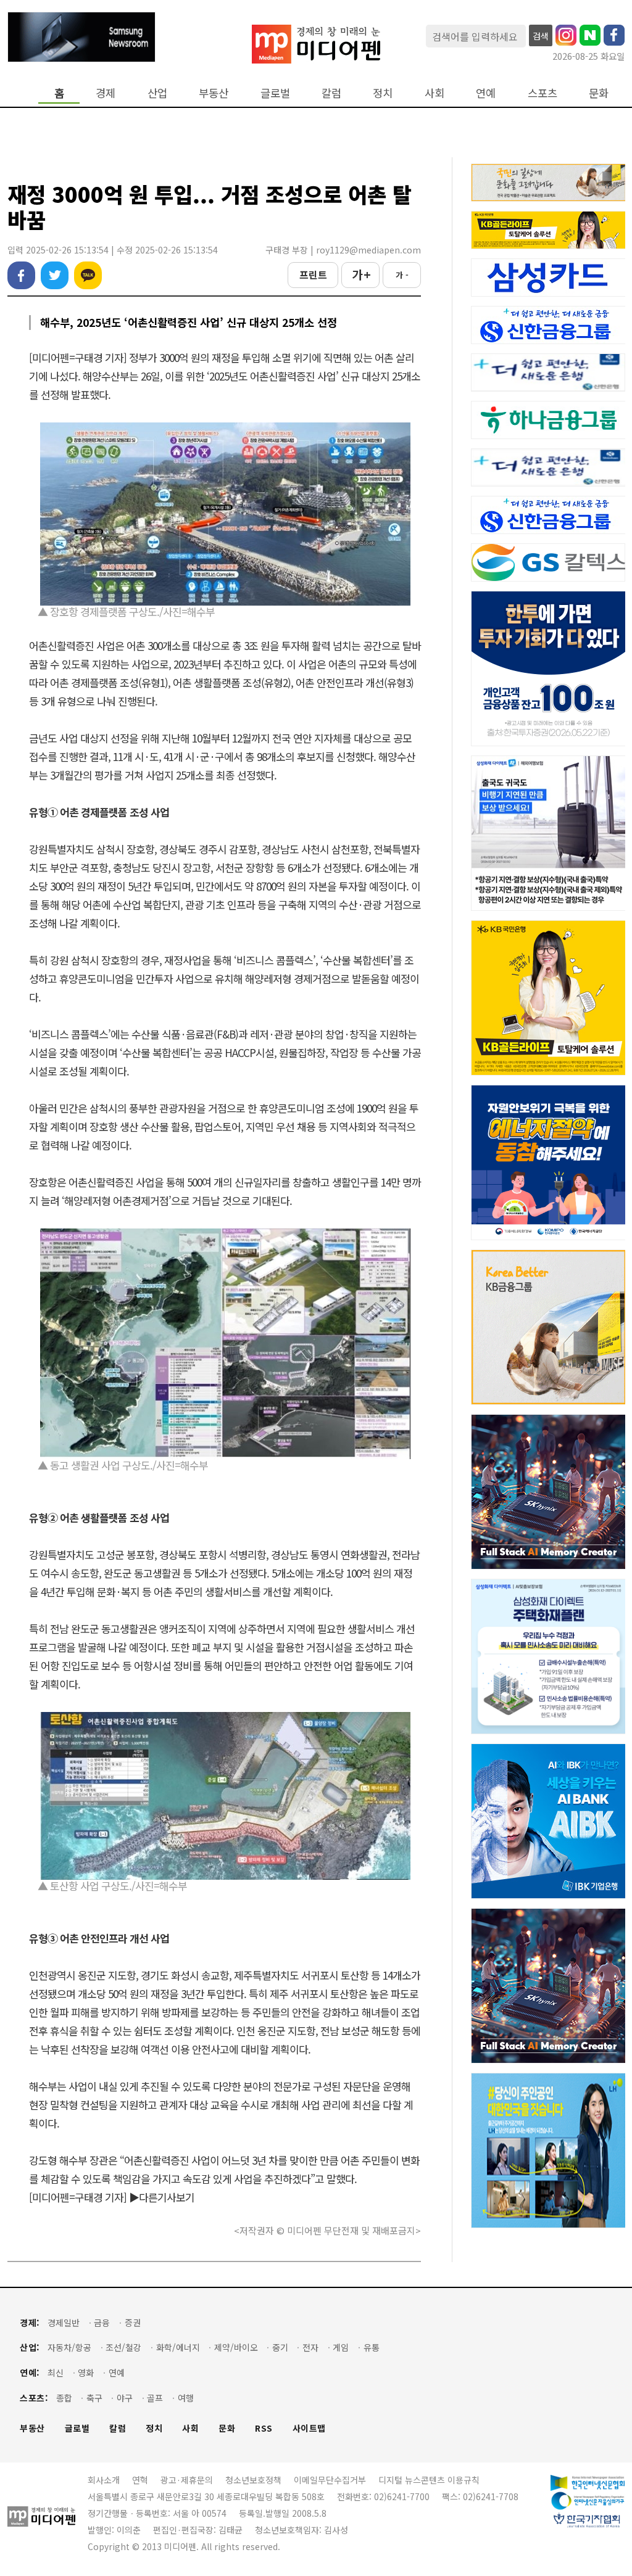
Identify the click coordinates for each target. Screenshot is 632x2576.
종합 (64, 2398)
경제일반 (64, 2323)
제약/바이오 (236, 2348)
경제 (106, 93)
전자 (310, 2348)
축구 (94, 2398)
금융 (102, 2323)
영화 (86, 2373)
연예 (486, 93)
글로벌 (275, 93)
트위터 (55, 275)
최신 (56, 2373)
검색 (541, 36)
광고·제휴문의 (187, 2480)
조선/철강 (123, 2348)
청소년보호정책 (253, 2480)
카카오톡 (88, 275)
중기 (280, 2348)
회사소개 (104, 2480)
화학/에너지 (178, 2348)
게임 (341, 2348)
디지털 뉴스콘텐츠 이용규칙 (429, 2480)
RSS (264, 2428)
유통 (372, 2348)
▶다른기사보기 (162, 2197)
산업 (157, 93)
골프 (155, 2398)
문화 (599, 93)
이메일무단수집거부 (330, 2480)
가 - (402, 275)
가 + (361, 274)
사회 (434, 93)
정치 (383, 93)
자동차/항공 (69, 2348)
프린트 (313, 274)
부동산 (214, 93)
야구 (125, 2398)
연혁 (140, 2480)
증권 (133, 2323)
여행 (186, 2398)
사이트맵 (309, 2428)
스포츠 (543, 93)
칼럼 (331, 93)
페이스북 (21, 275)
